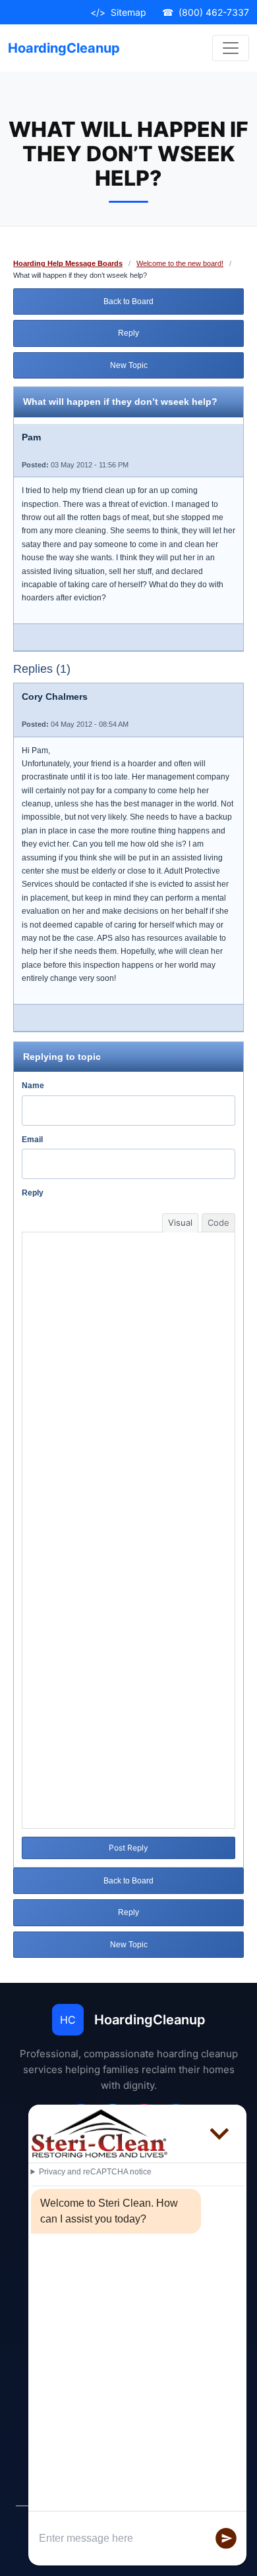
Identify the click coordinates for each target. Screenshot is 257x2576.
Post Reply (128, 1848)
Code (218, 1222)
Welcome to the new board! (180, 263)
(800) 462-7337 (206, 12)
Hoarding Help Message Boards (68, 263)
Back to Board (128, 302)
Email (32, 1140)
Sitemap (118, 12)
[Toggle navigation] (231, 48)
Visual (180, 1222)
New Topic (129, 365)
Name (33, 1086)
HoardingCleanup (64, 48)
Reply (128, 333)
